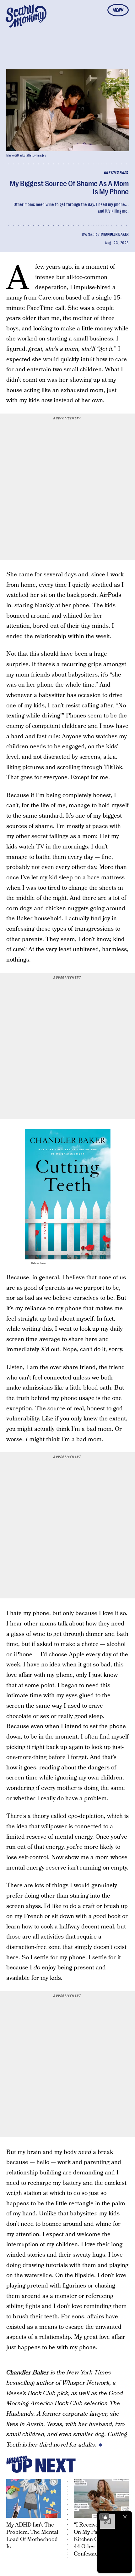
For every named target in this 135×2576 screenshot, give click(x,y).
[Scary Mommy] (26, 16)
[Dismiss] (125, 2517)
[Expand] (104, 2517)
